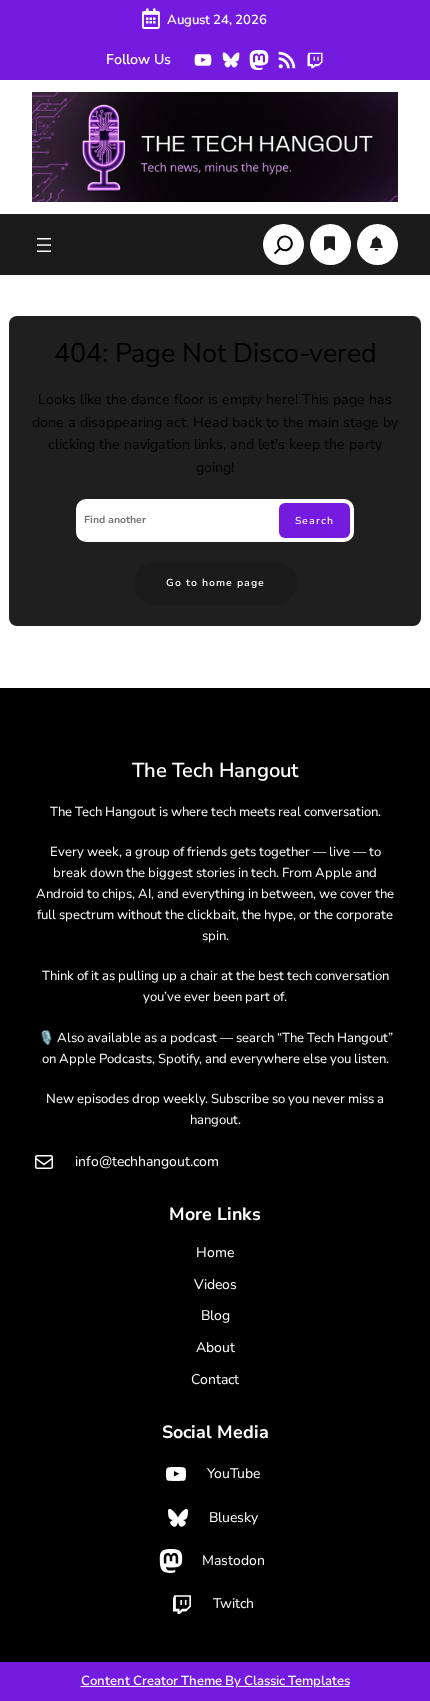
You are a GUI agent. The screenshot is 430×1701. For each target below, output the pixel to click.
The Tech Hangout (215, 770)
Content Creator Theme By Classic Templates (215, 1681)
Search (314, 521)
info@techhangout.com (147, 1161)
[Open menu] (44, 245)
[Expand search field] (283, 244)
